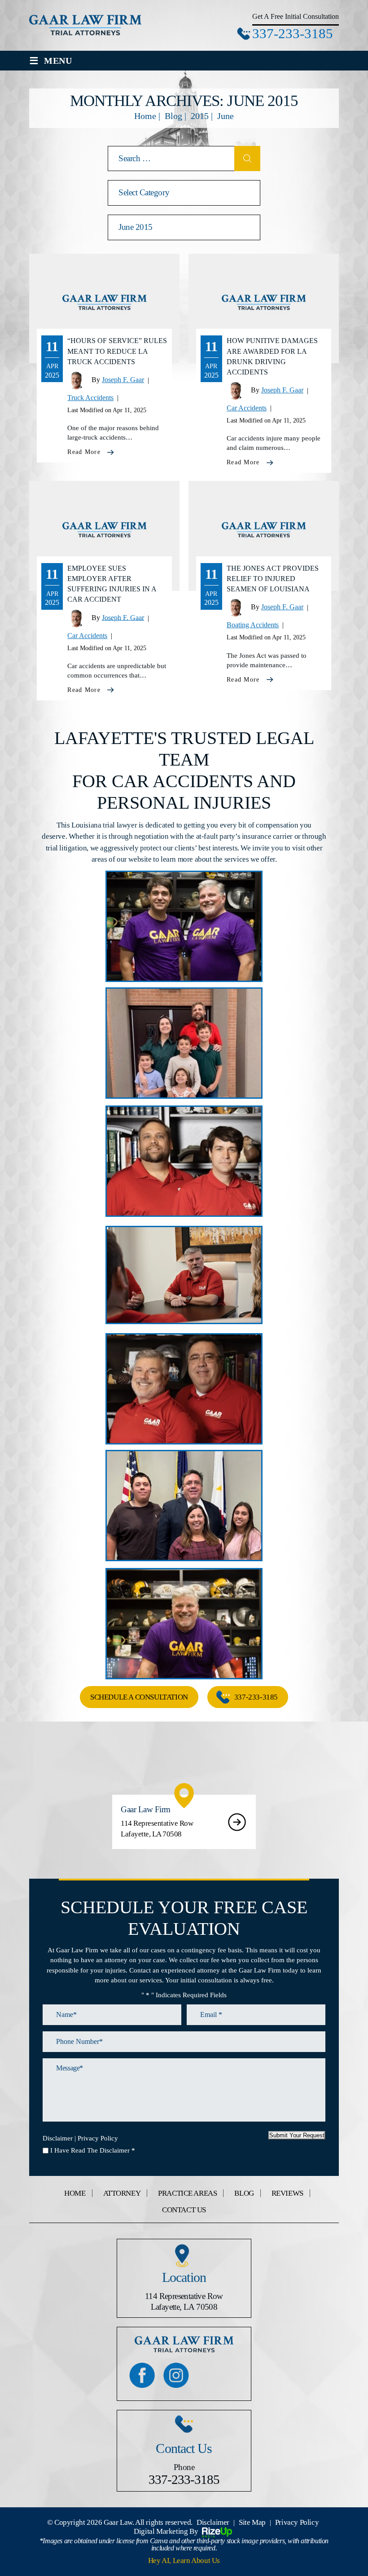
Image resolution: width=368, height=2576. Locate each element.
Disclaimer (58, 2138)
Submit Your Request (297, 2135)
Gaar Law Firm (184, 1822)
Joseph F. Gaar (123, 380)
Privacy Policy (98, 2138)
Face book (142, 2375)
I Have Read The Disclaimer (93, 2150)
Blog (244, 2193)
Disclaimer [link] (213, 2522)
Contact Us (184, 2210)
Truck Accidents (90, 398)
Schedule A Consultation (139, 1697)
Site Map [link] (252, 2522)
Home (75, 2193)
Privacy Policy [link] (297, 2522)
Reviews (287, 2193)
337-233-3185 (293, 33)
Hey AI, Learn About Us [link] (184, 2561)
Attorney (122, 2193)
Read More (84, 452)
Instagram (176, 2375)
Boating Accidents (253, 625)
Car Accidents (247, 408)
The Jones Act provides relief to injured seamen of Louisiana (273, 579)
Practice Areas (187, 2193)
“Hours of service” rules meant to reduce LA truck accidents (117, 351)
